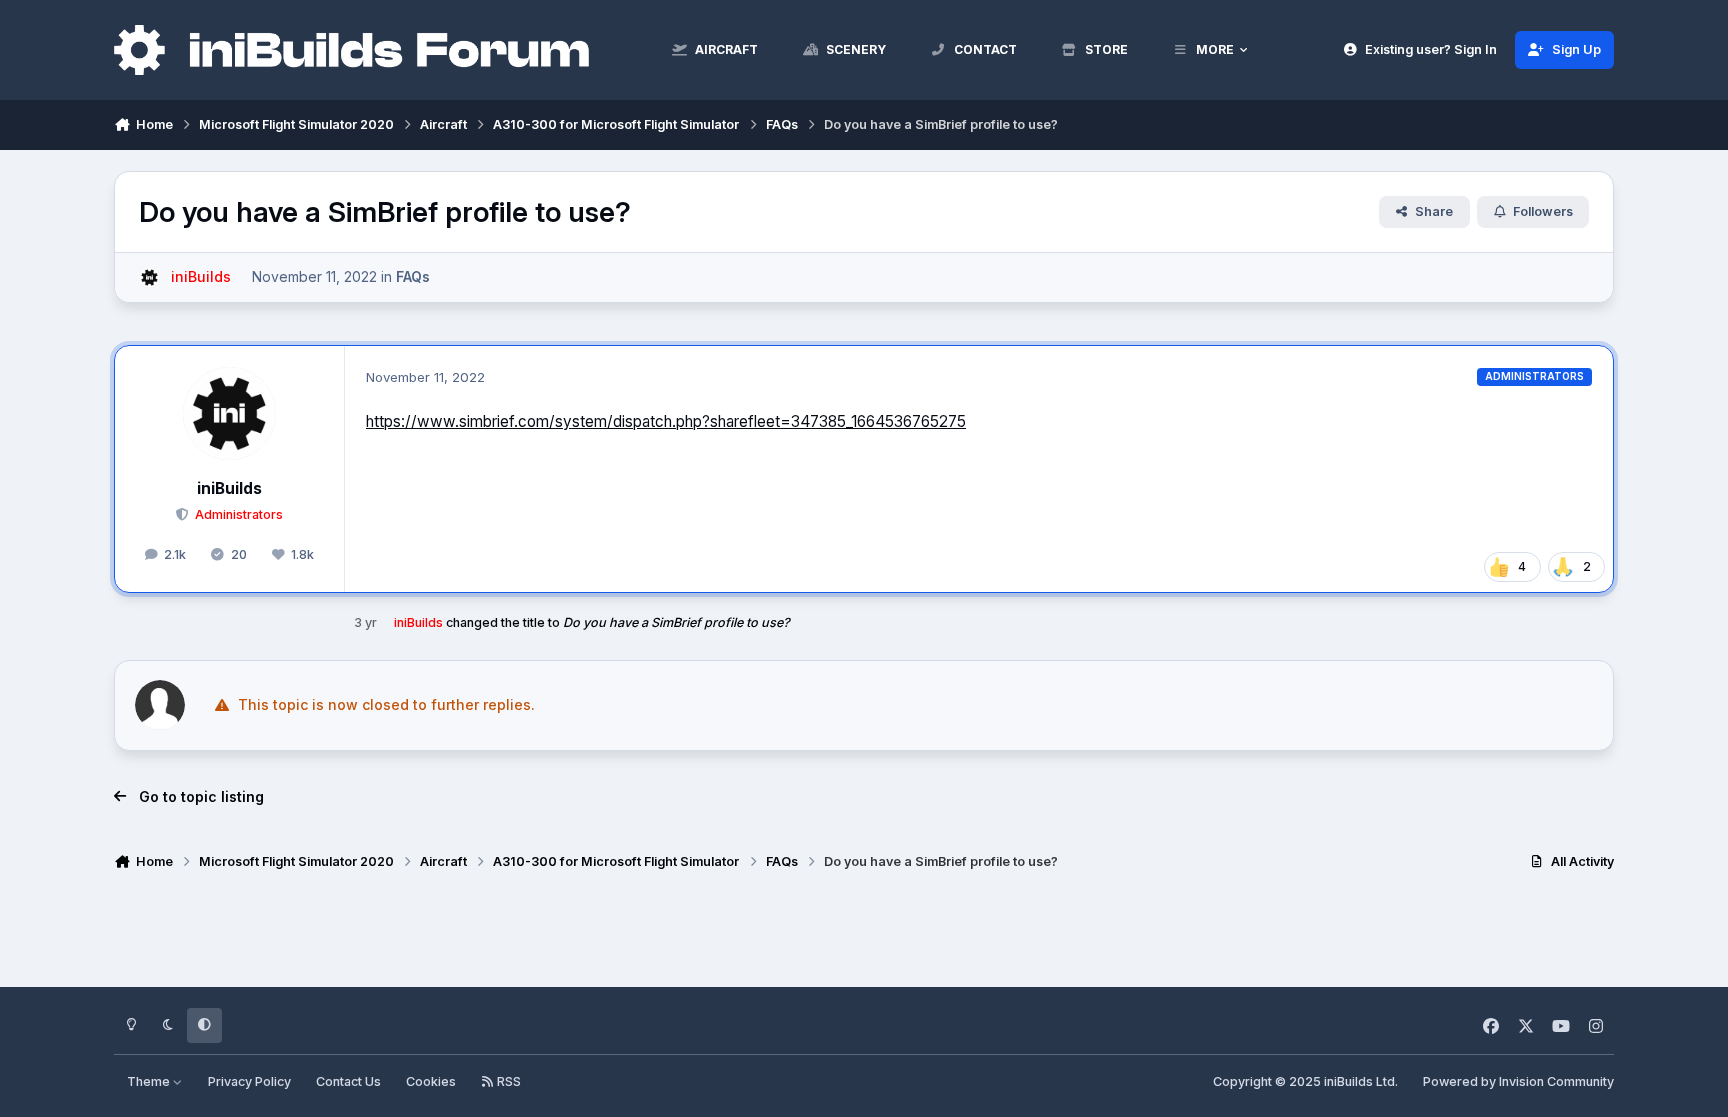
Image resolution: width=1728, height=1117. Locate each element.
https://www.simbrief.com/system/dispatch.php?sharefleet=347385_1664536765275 (666, 421)
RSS (507, 1081)
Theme (150, 1081)
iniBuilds (229, 488)
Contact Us (348, 1081)
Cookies (431, 1081)
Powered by (1518, 1081)
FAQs (413, 276)
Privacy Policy (249, 1081)
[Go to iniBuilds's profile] (149, 277)
